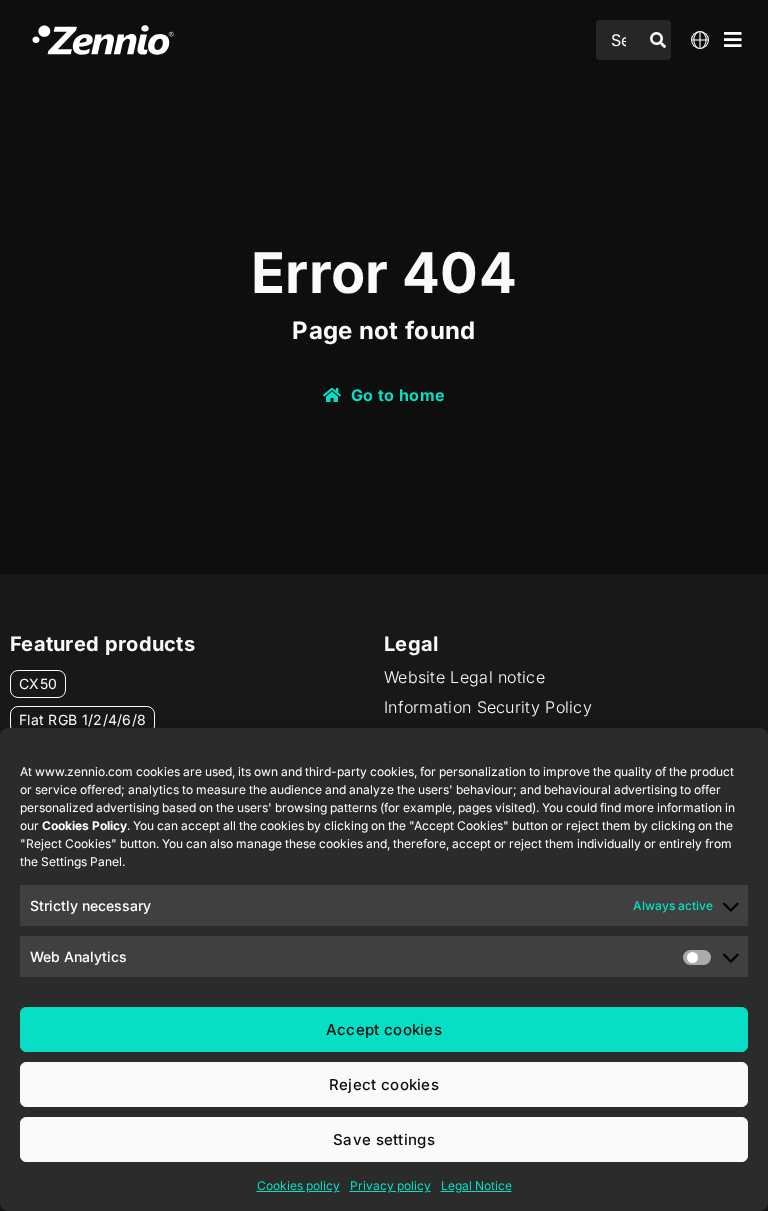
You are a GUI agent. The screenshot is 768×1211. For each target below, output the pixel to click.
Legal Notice (476, 1185)
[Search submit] (658, 40)
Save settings (384, 1139)
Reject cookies (384, 1084)
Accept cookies (384, 1029)
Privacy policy (390, 1185)
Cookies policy (298, 1185)
